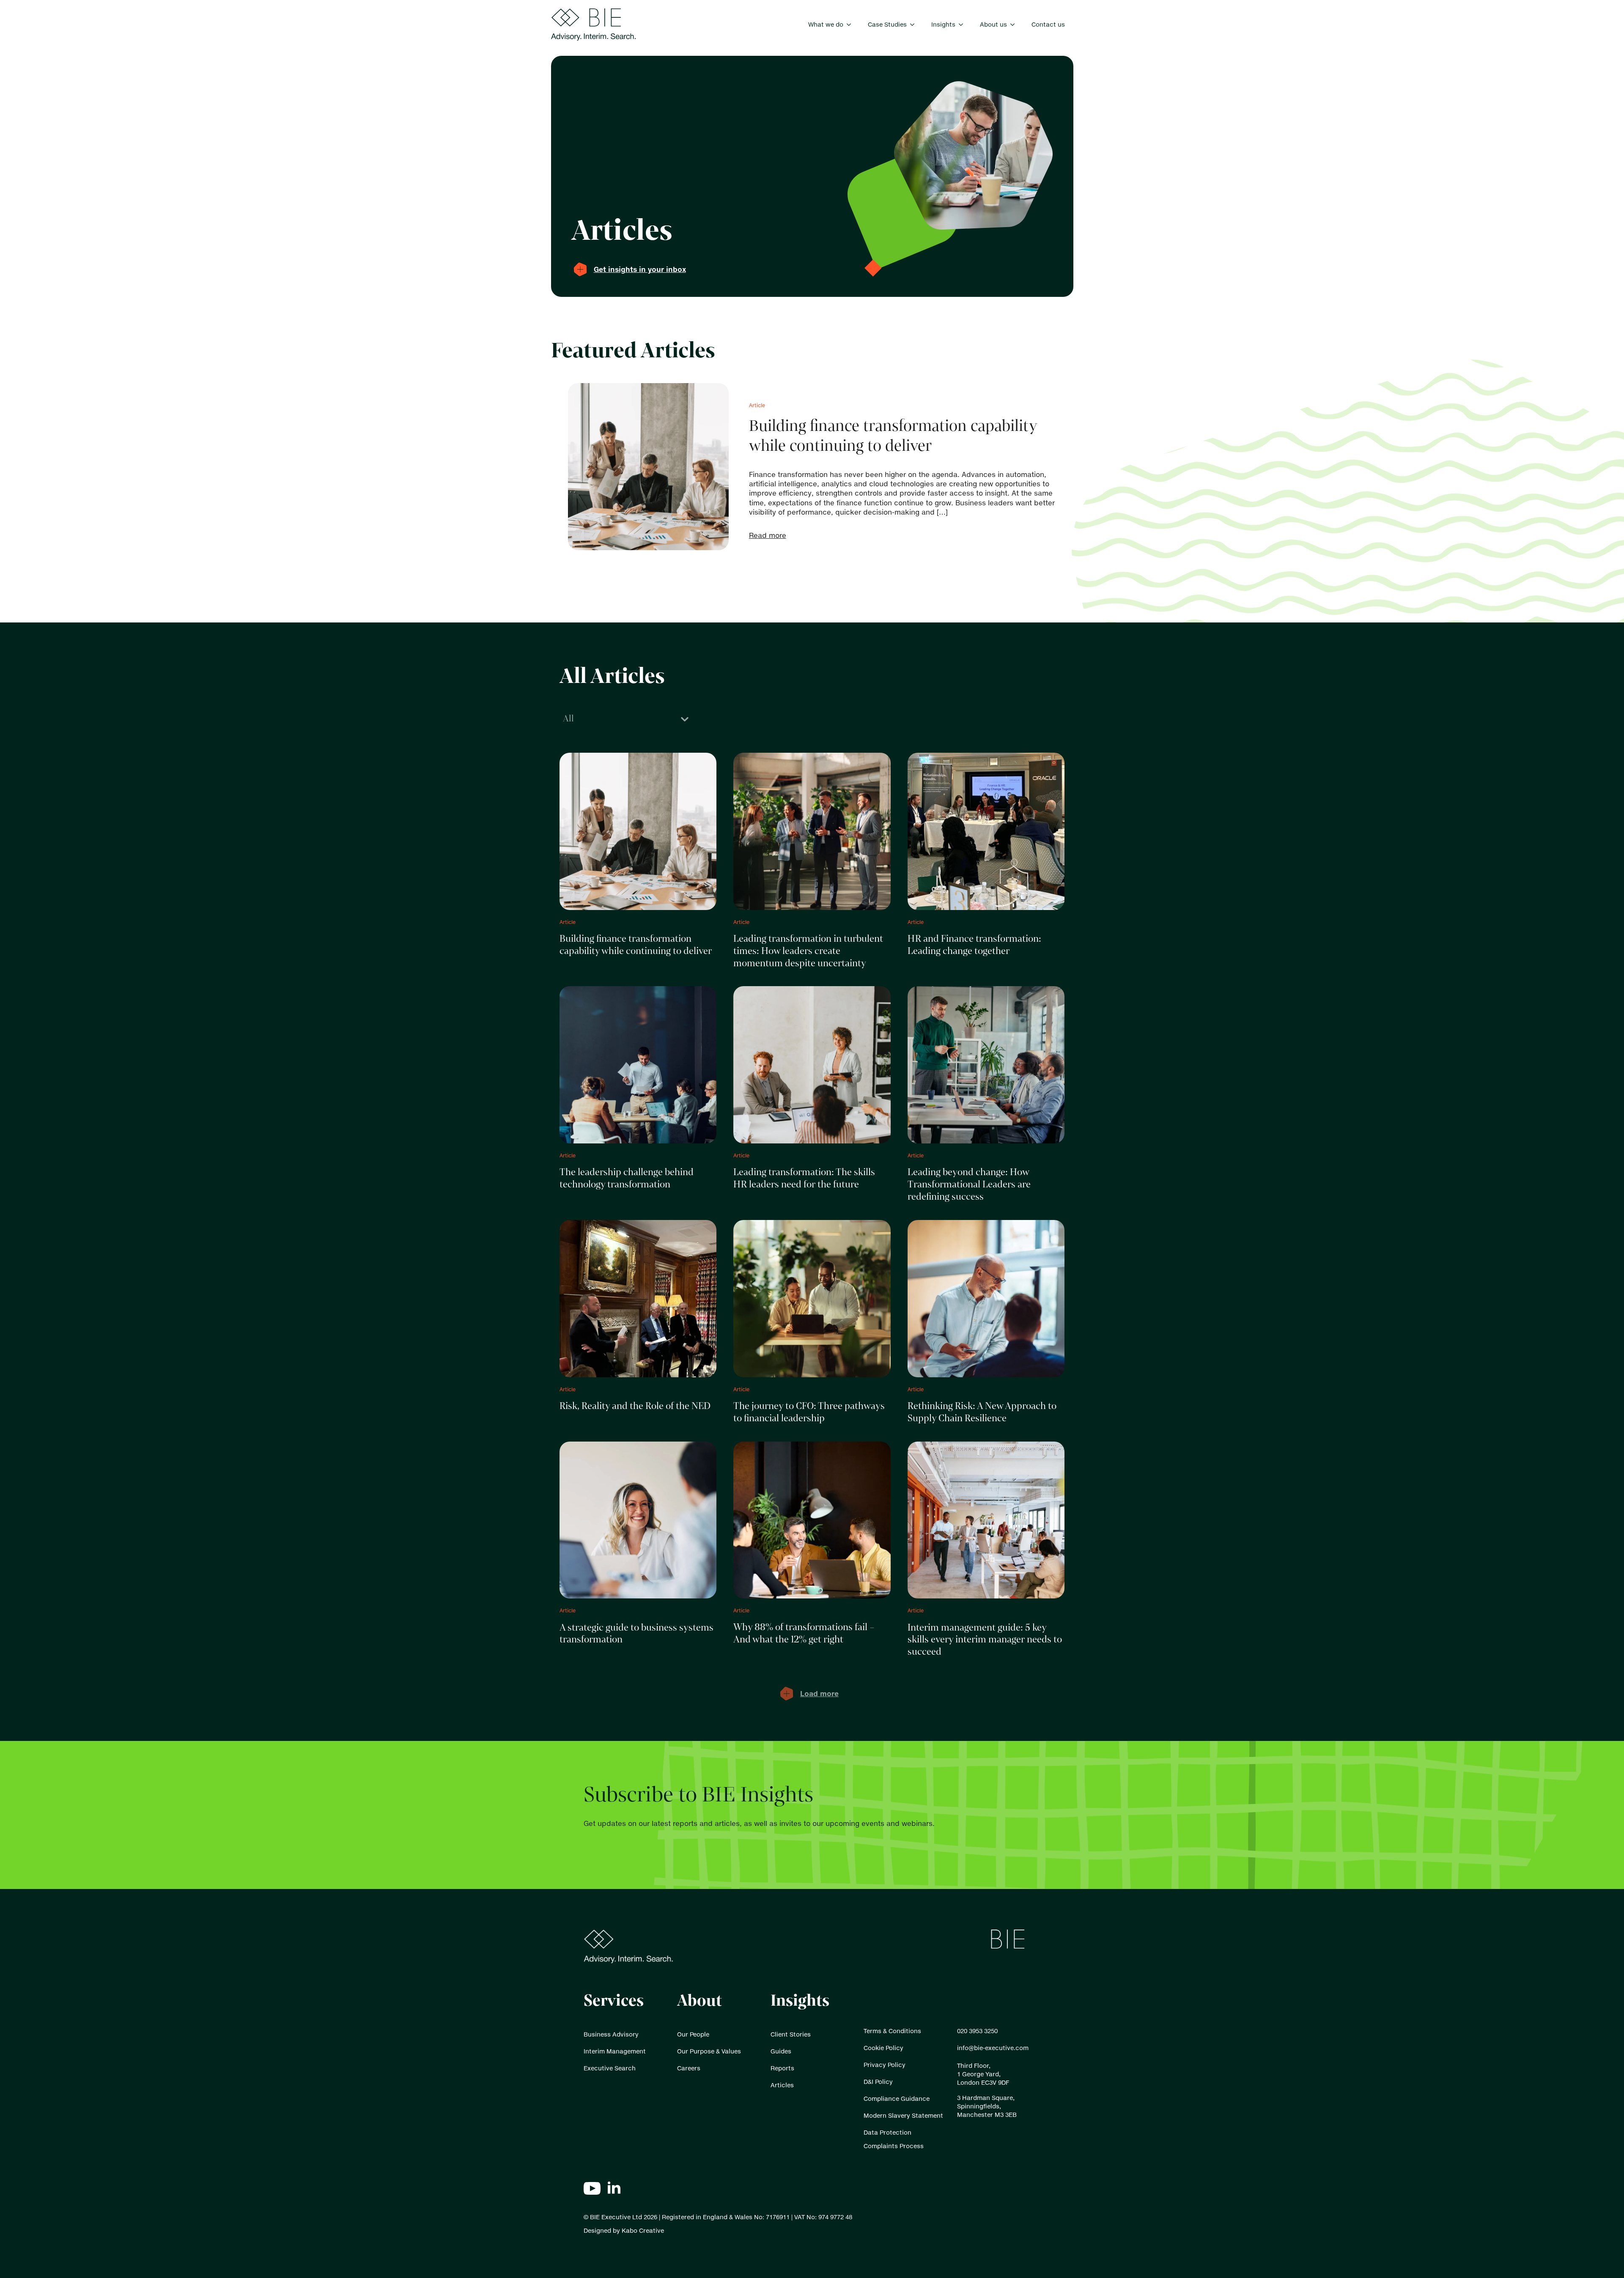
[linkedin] (614, 2188)
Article (757, 405)
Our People (693, 2034)
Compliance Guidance (897, 2098)
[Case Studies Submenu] (915, 25)
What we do (826, 24)
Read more (768, 535)
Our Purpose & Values (709, 2051)
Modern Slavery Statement (903, 2115)
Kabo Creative (643, 2230)
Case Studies (887, 24)
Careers (689, 2068)
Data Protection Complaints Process (894, 2139)
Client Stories (791, 2034)
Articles (782, 2085)
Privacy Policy (885, 2065)
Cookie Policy (883, 2048)
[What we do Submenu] (851, 25)
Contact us (1048, 24)
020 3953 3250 (977, 2031)
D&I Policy (878, 2082)
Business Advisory (611, 2034)
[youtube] (592, 2188)
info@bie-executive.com (993, 2048)
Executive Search (610, 2068)
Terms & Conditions (892, 2031)
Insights (943, 24)
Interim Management (615, 2051)
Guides (781, 2051)
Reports (782, 2068)
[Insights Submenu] (963, 25)
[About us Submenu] (1015, 25)
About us (993, 24)
